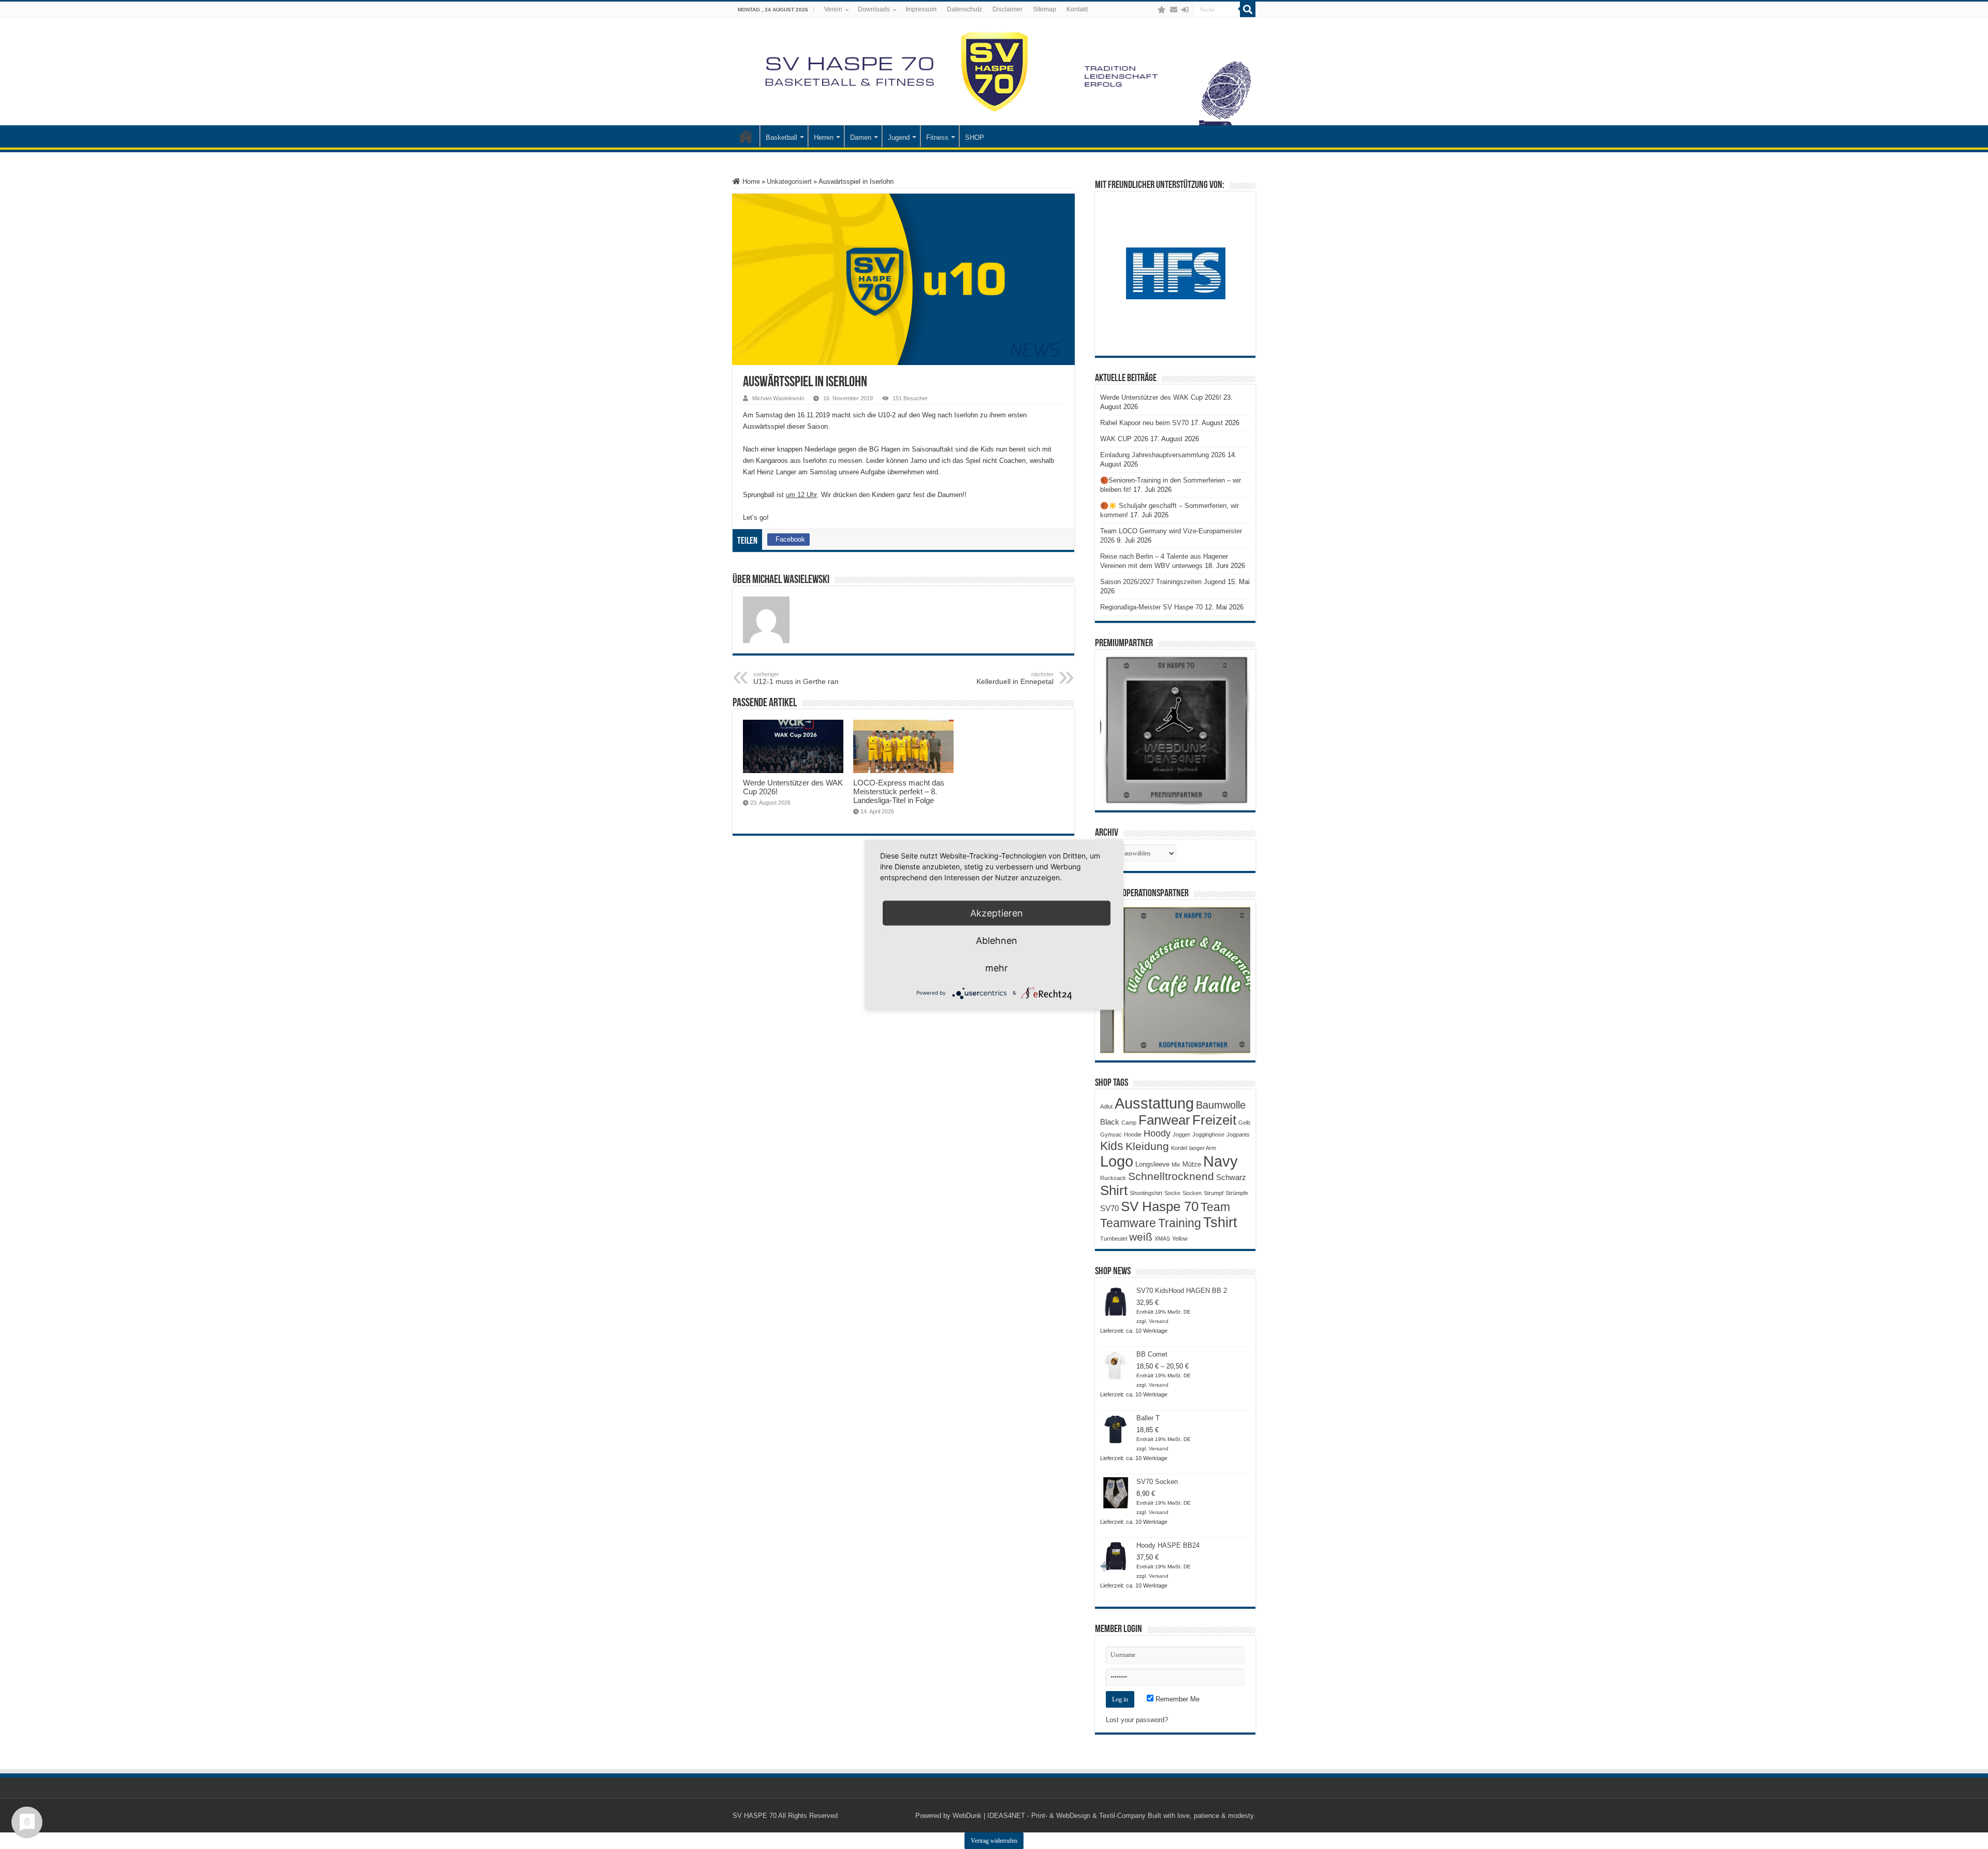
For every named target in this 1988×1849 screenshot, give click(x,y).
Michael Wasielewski (778, 398)
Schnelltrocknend (1171, 1176)
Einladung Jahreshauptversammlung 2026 (1163, 455)
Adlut (1106, 1107)
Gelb (1244, 1123)
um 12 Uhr (801, 495)
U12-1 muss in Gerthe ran (796, 678)
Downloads (874, 9)
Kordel (1179, 1148)
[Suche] (1248, 9)
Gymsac (1111, 1134)
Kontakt (1077, 9)
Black (1110, 1122)
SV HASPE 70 (755, 1816)
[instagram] (1151, 10)
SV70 (1109, 1208)
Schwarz (1231, 1177)
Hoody (1157, 1133)
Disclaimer (1007, 9)
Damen (861, 137)
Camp (1129, 1123)
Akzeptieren (997, 913)
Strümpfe (1237, 1193)
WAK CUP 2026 (1124, 439)
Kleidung (1147, 1146)
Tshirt (1220, 1222)
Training (1180, 1223)
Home (750, 181)
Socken (1192, 1193)
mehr (997, 967)
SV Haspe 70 (1160, 1206)
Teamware (1128, 1223)
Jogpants (1238, 1134)
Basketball (781, 137)
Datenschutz (964, 9)
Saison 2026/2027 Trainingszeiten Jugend (1163, 582)
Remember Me (1176, 1699)
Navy (1220, 1161)
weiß (1141, 1237)
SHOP (975, 137)
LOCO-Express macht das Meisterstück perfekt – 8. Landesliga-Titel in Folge (899, 791)
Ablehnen (997, 940)
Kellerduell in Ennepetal (1015, 678)
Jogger (1181, 1134)
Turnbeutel (1114, 1239)
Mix (1176, 1164)
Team (1215, 1207)
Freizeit (1214, 1120)
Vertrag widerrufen (994, 1841)
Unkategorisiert (789, 181)
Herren (824, 137)
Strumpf (1214, 1193)
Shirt (1114, 1190)
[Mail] (1174, 10)
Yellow (1180, 1239)
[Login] (1185, 10)
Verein (833, 9)
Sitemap (1044, 9)
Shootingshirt (1146, 1193)
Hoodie (1133, 1134)
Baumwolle (1221, 1105)
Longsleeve (1152, 1164)
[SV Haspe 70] (994, 71)
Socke (1172, 1193)
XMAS (1162, 1239)
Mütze (1192, 1164)
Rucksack (1113, 1178)
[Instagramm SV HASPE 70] (1162, 10)
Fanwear (1164, 1120)
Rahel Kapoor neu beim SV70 (1144, 423)
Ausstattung (1154, 1103)
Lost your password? (1137, 1720)
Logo (1117, 1161)
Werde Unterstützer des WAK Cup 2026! (1161, 397)
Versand (1159, 1321)
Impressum (921, 9)
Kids (1112, 1146)
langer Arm (1203, 1148)
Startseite (746, 136)
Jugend (899, 137)
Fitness (937, 137)
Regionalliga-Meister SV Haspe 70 (1151, 607)
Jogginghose (1208, 1134)
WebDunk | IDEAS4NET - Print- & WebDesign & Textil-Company (1049, 1816)
